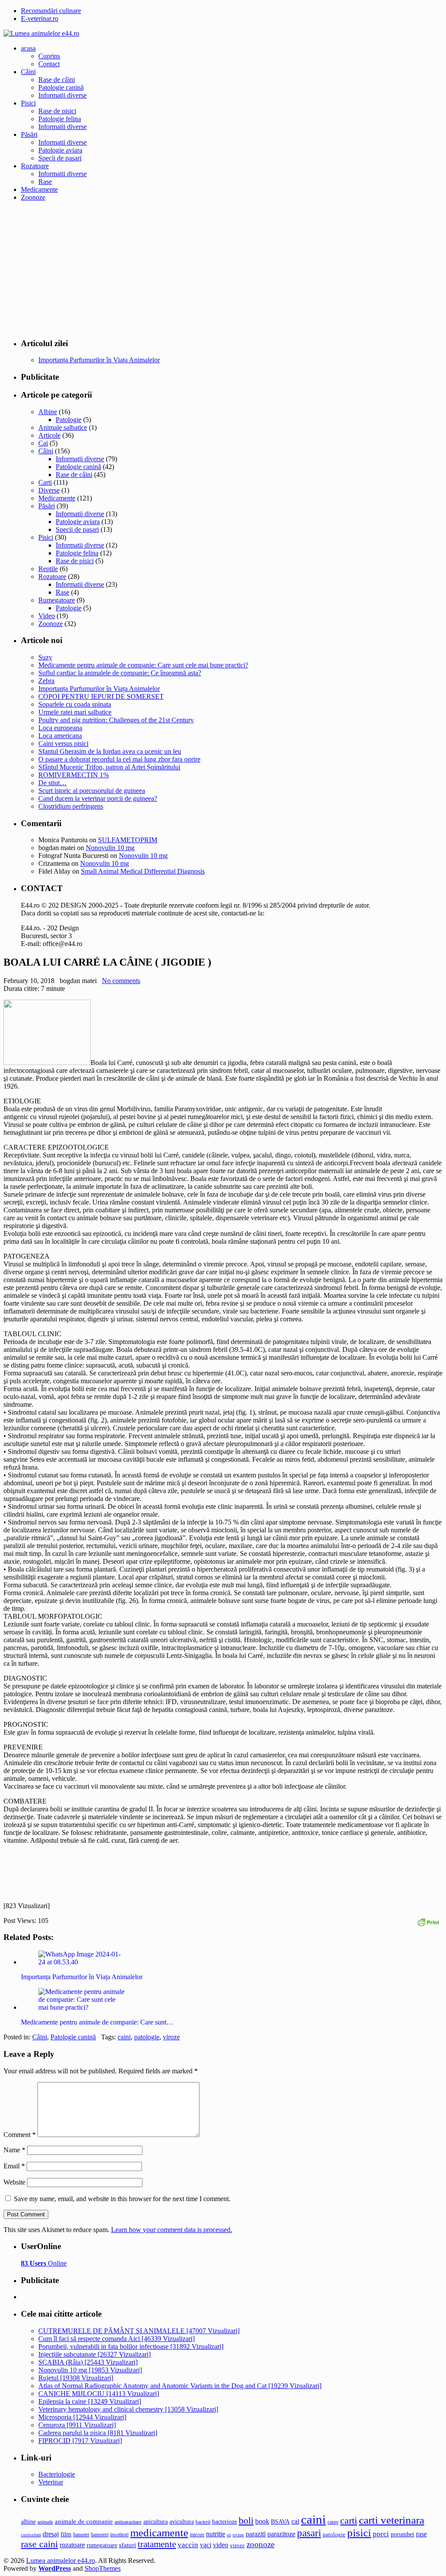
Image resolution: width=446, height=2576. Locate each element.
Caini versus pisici (63, 744)
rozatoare (72, 2545)
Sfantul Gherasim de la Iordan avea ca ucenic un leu (110, 751)
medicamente (159, 2533)
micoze (197, 2535)
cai (295, 2521)
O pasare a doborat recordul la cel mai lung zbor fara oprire (119, 759)
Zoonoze (33, 197)
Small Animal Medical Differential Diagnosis (143, 871)
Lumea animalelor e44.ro (61, 2561)
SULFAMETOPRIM (128, 840)
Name (14, 2150)
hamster (81, 2535)
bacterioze (225, 2522)
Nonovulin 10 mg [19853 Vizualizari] (90, 2370)
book (262, 2521)
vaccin (188, 2545)
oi (229, 2535)
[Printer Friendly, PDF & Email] (428, 1921)
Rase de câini (57, 80)
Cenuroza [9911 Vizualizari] (77, 2425)
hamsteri (100, 2535)
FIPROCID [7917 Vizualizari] (80, 2441)
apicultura (155, 2522)
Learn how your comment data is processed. (172, 2230)
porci (381, 2534)
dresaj (51, 2534)
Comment (20, 2135)
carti (349, 2520)
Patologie (69, 420)
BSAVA (280, 2522)
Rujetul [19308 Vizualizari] (76, 2378)
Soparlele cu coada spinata (75, 704)
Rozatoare (35, 166)
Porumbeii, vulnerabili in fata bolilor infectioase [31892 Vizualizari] (131, 2346)
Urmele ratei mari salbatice (75, 712)
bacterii (203, 2522)
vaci (206, 2545)
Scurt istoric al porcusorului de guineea (92, 791)
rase (421, 2534)
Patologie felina (60, 119)
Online (44, 2263)
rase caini (39, 2544)
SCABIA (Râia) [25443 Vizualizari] (88, 2362)
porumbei (402, 2534)
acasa (28, 48)
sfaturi (127, 2545)
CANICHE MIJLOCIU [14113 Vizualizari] (99, 2394)
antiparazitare (128, 2522)
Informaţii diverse (63, 95)
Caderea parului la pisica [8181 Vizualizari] (98, 2433)
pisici (359, 2533)
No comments (121, 981)
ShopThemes (103, 2568)
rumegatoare (102, 2545)
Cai (43, 443)
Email (14, 2166)
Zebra (46, 681)
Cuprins (49, 56)
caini (124, 2037)
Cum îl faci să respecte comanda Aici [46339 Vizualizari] (117, 2339)
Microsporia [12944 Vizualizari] (82, 2417)
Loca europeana (60, 728)
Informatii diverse (63, 127)
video (221, 2545)
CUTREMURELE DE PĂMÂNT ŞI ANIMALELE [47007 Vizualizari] (139, 2331)
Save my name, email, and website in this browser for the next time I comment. (122, 2199)
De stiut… (52, 783)
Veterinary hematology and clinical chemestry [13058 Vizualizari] (128, 2409)
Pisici (28, 103)
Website (14, 2182)
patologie (147, 2037)
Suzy (45, 657)
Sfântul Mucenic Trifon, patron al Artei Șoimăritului (109, 767)
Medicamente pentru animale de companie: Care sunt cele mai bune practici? (143, 665)
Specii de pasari (60, 158)
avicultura (182, 2522)
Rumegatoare (57, 600)
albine (28, 2522)
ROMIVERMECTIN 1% (74, 775)
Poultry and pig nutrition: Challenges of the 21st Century (116, 720)
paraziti (256, 2534)
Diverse (49, 490)
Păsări (29, 134)
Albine (48, 412)
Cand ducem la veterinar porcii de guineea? (98, 798)
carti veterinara (392, 2520)
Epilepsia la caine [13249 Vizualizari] (90, 2401)
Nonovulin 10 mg (110, 848)
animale (45, 2522)
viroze (171, 2037)
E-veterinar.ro (40, 19)
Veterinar (51, 2482)
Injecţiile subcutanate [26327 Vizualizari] (95, 2354)
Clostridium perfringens (71, 806)
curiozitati (31, 2535)
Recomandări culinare (51, 11)
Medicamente (39, 189)
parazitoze (281, 2534)
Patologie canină (61, 87)
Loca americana (60, 736)
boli (246, 2521)
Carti (45, 482)
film (66, 2534)
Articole (49, 435)
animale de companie (84, 2522)
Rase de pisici (57, 111)
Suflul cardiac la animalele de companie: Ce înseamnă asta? (120, 673)
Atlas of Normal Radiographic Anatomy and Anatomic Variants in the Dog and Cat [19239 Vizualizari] (180, 2386)
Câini (28, 72)
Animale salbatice (63, 427)
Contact (49, 64)
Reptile (48, 569)
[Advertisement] (223, 269)
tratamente (157, 2544)
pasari (309, 2533)
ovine (238, 2535)
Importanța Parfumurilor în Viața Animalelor (99, 689)
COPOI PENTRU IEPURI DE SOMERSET (101, 696)
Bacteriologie (57, 2474)
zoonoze (260, 2544)
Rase (45, 182)
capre (333, 2522)
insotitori (119, 2535)
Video (47, 616)
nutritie (216, 2534)
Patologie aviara (60, 150)
